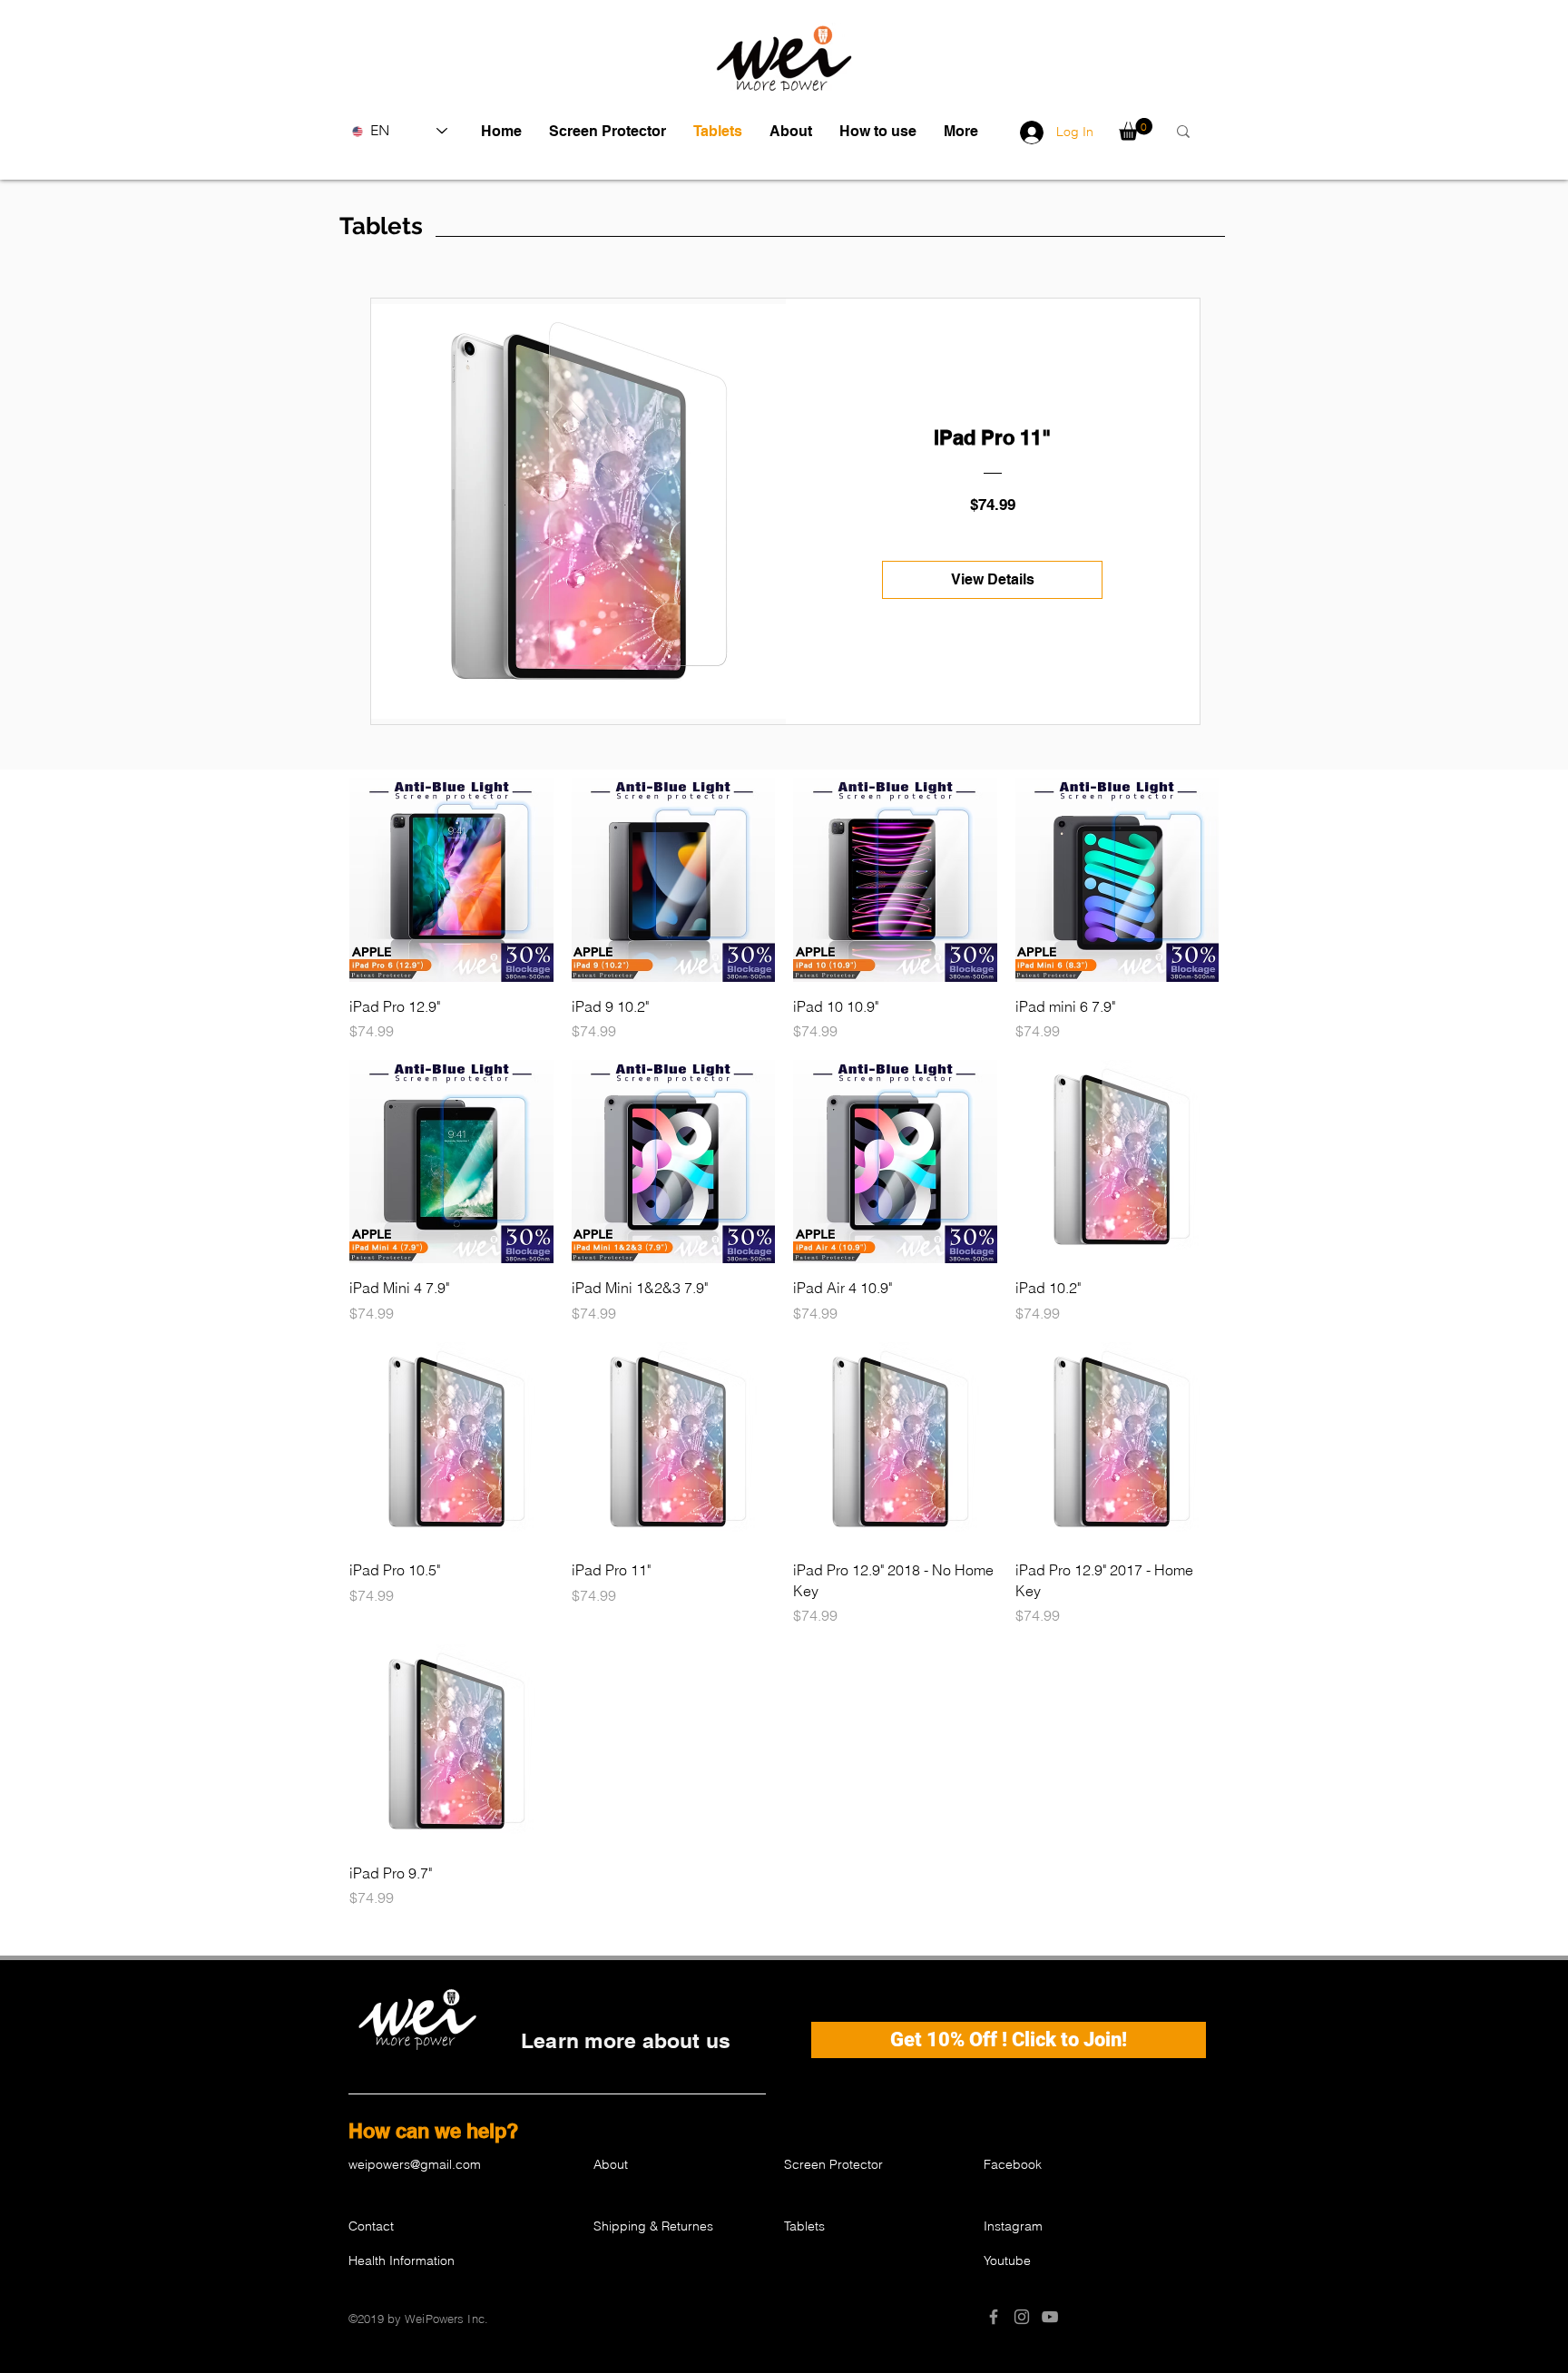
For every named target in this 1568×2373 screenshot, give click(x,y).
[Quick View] (451, 880)
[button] (608, 132)
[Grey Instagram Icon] (1022, 2317)
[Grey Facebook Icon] (994, 2317)
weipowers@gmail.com (415, 2164)
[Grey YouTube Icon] (1050, 2317)
